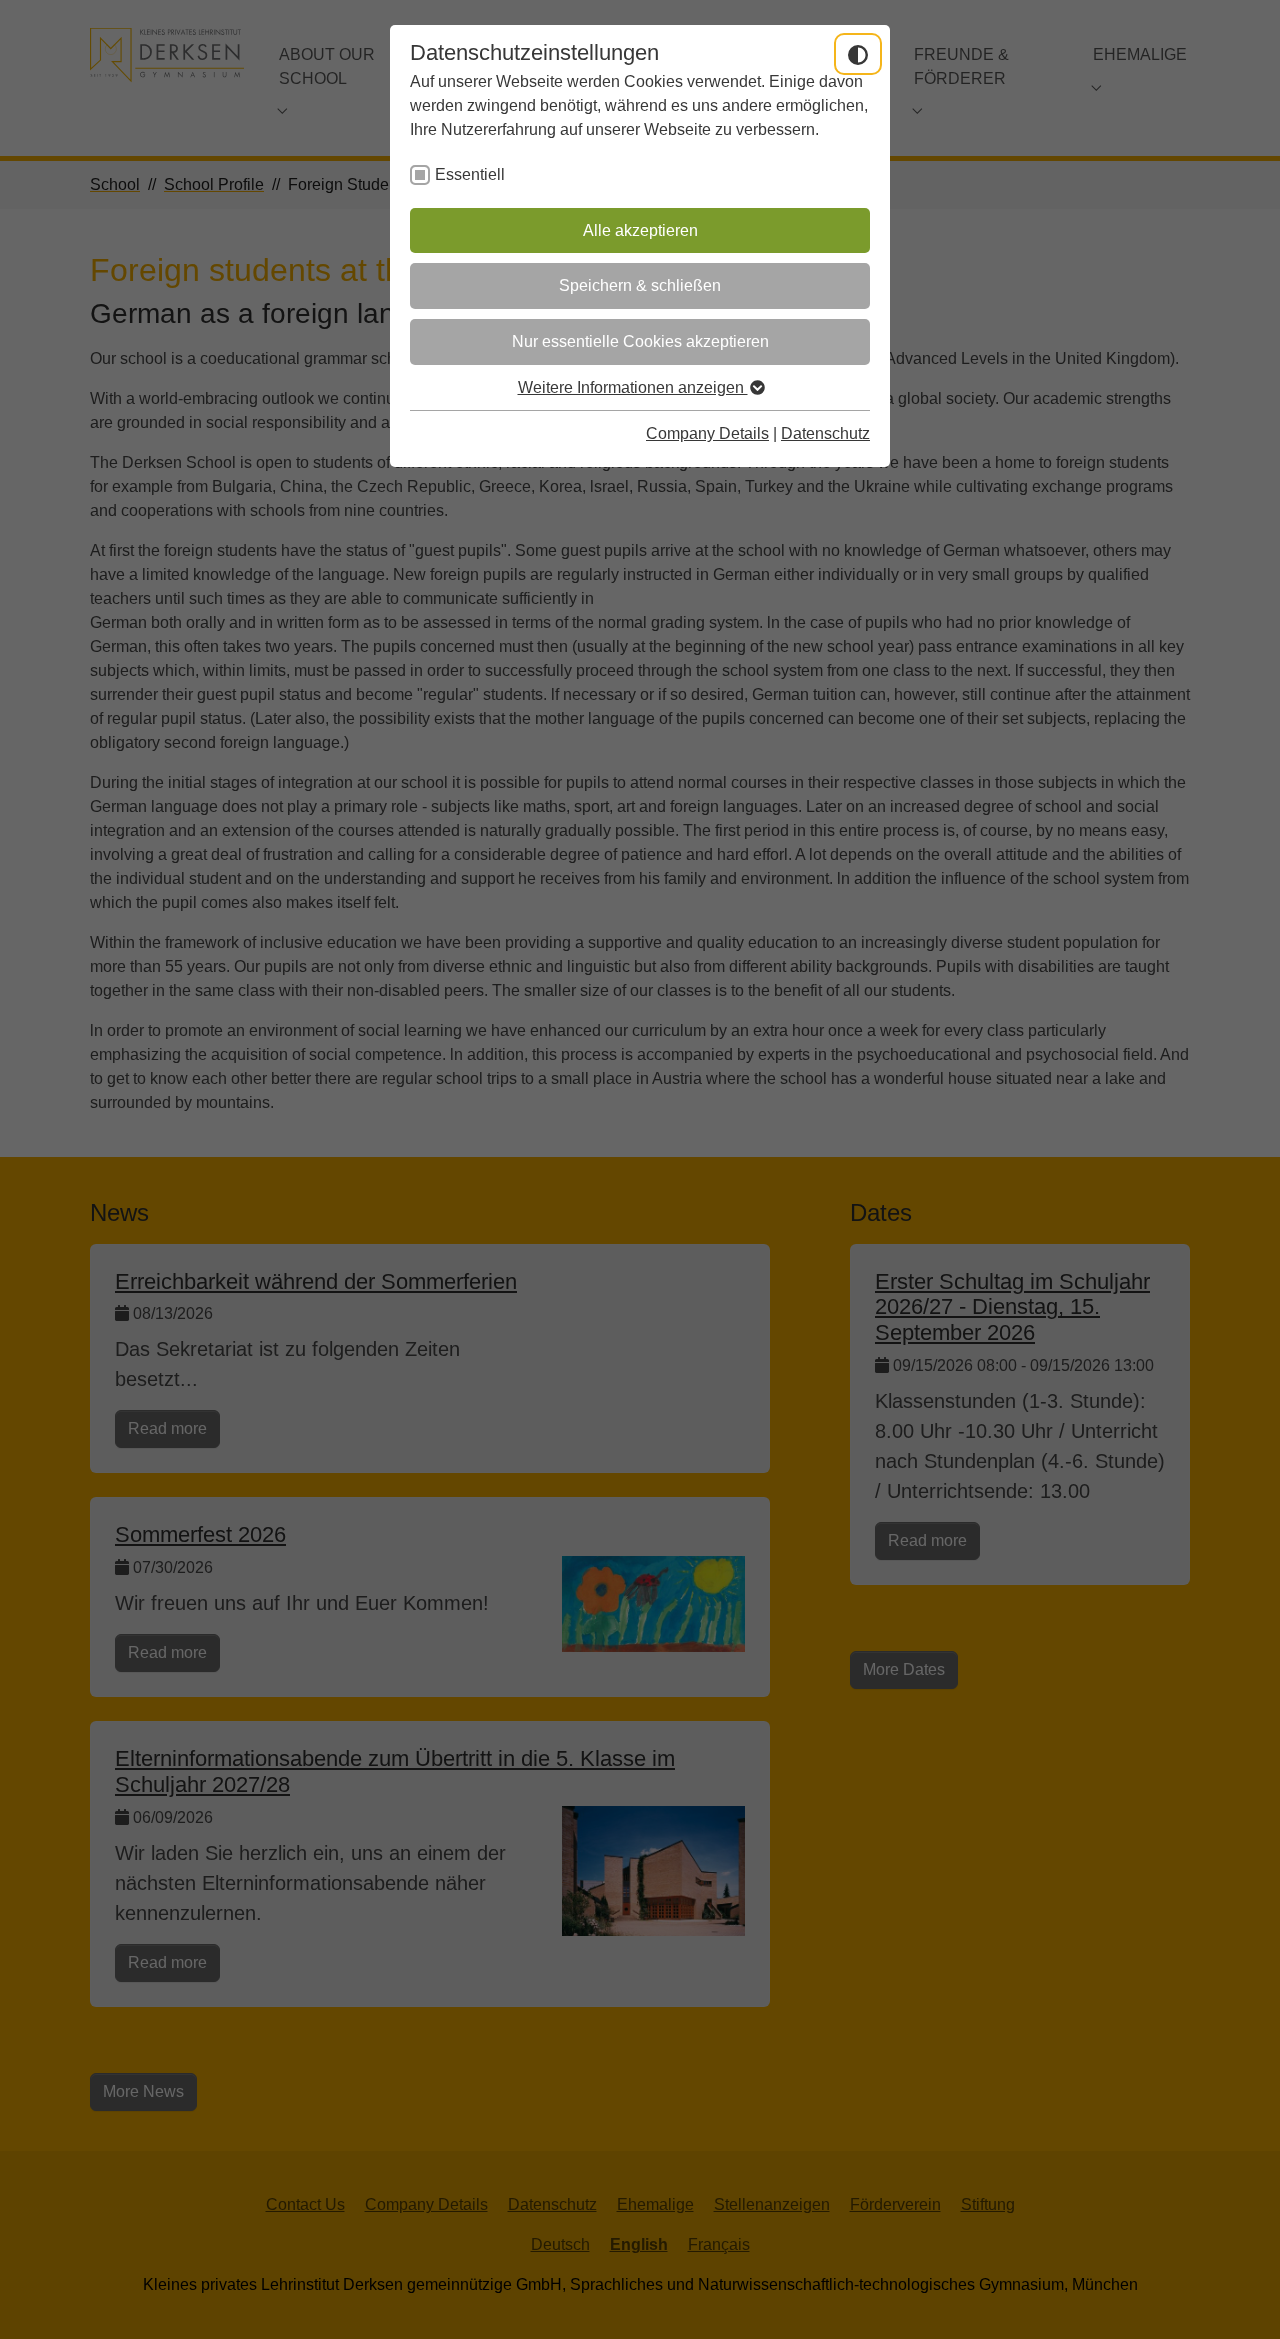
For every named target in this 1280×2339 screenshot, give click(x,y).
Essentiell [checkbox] (470, 174)
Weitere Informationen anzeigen (633, 387)
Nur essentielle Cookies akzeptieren (640, 341)
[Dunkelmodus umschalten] (858, 54)
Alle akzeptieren (640, 230)
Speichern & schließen (640, 285)
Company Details (707, 433)
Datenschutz (825, 433)
